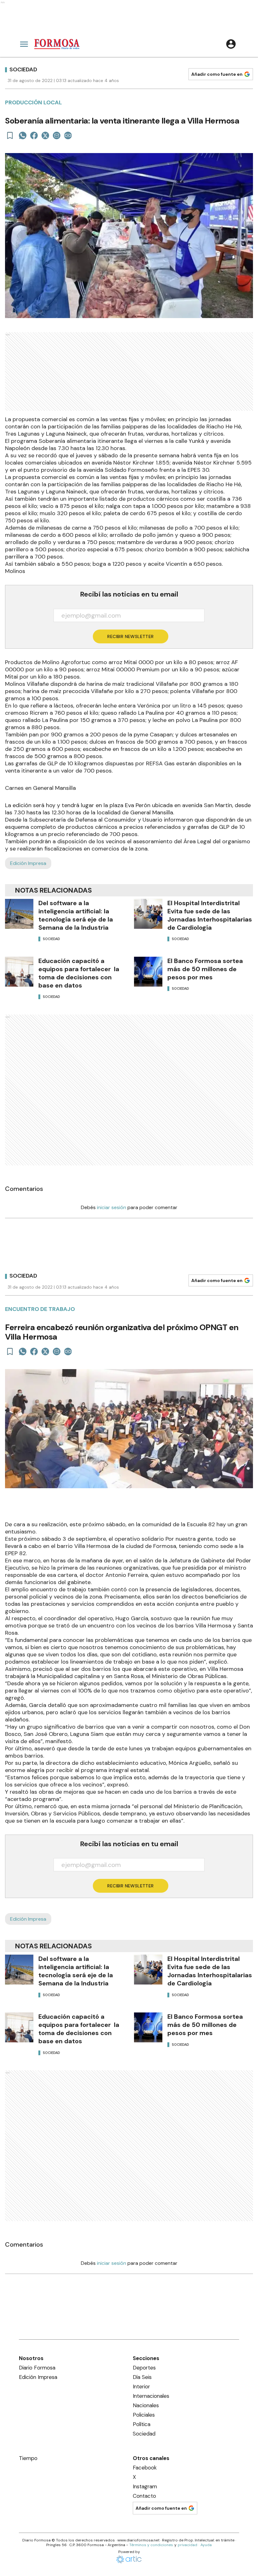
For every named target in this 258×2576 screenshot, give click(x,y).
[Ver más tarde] (10, 135)
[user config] (231, 44)
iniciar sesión (112, 1207)
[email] (57, 135)
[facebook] (34, 135)
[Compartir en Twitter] (45, 135)
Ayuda (206, 2545)
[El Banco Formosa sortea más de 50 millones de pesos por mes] (148, 972)
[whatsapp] (23, 135)
